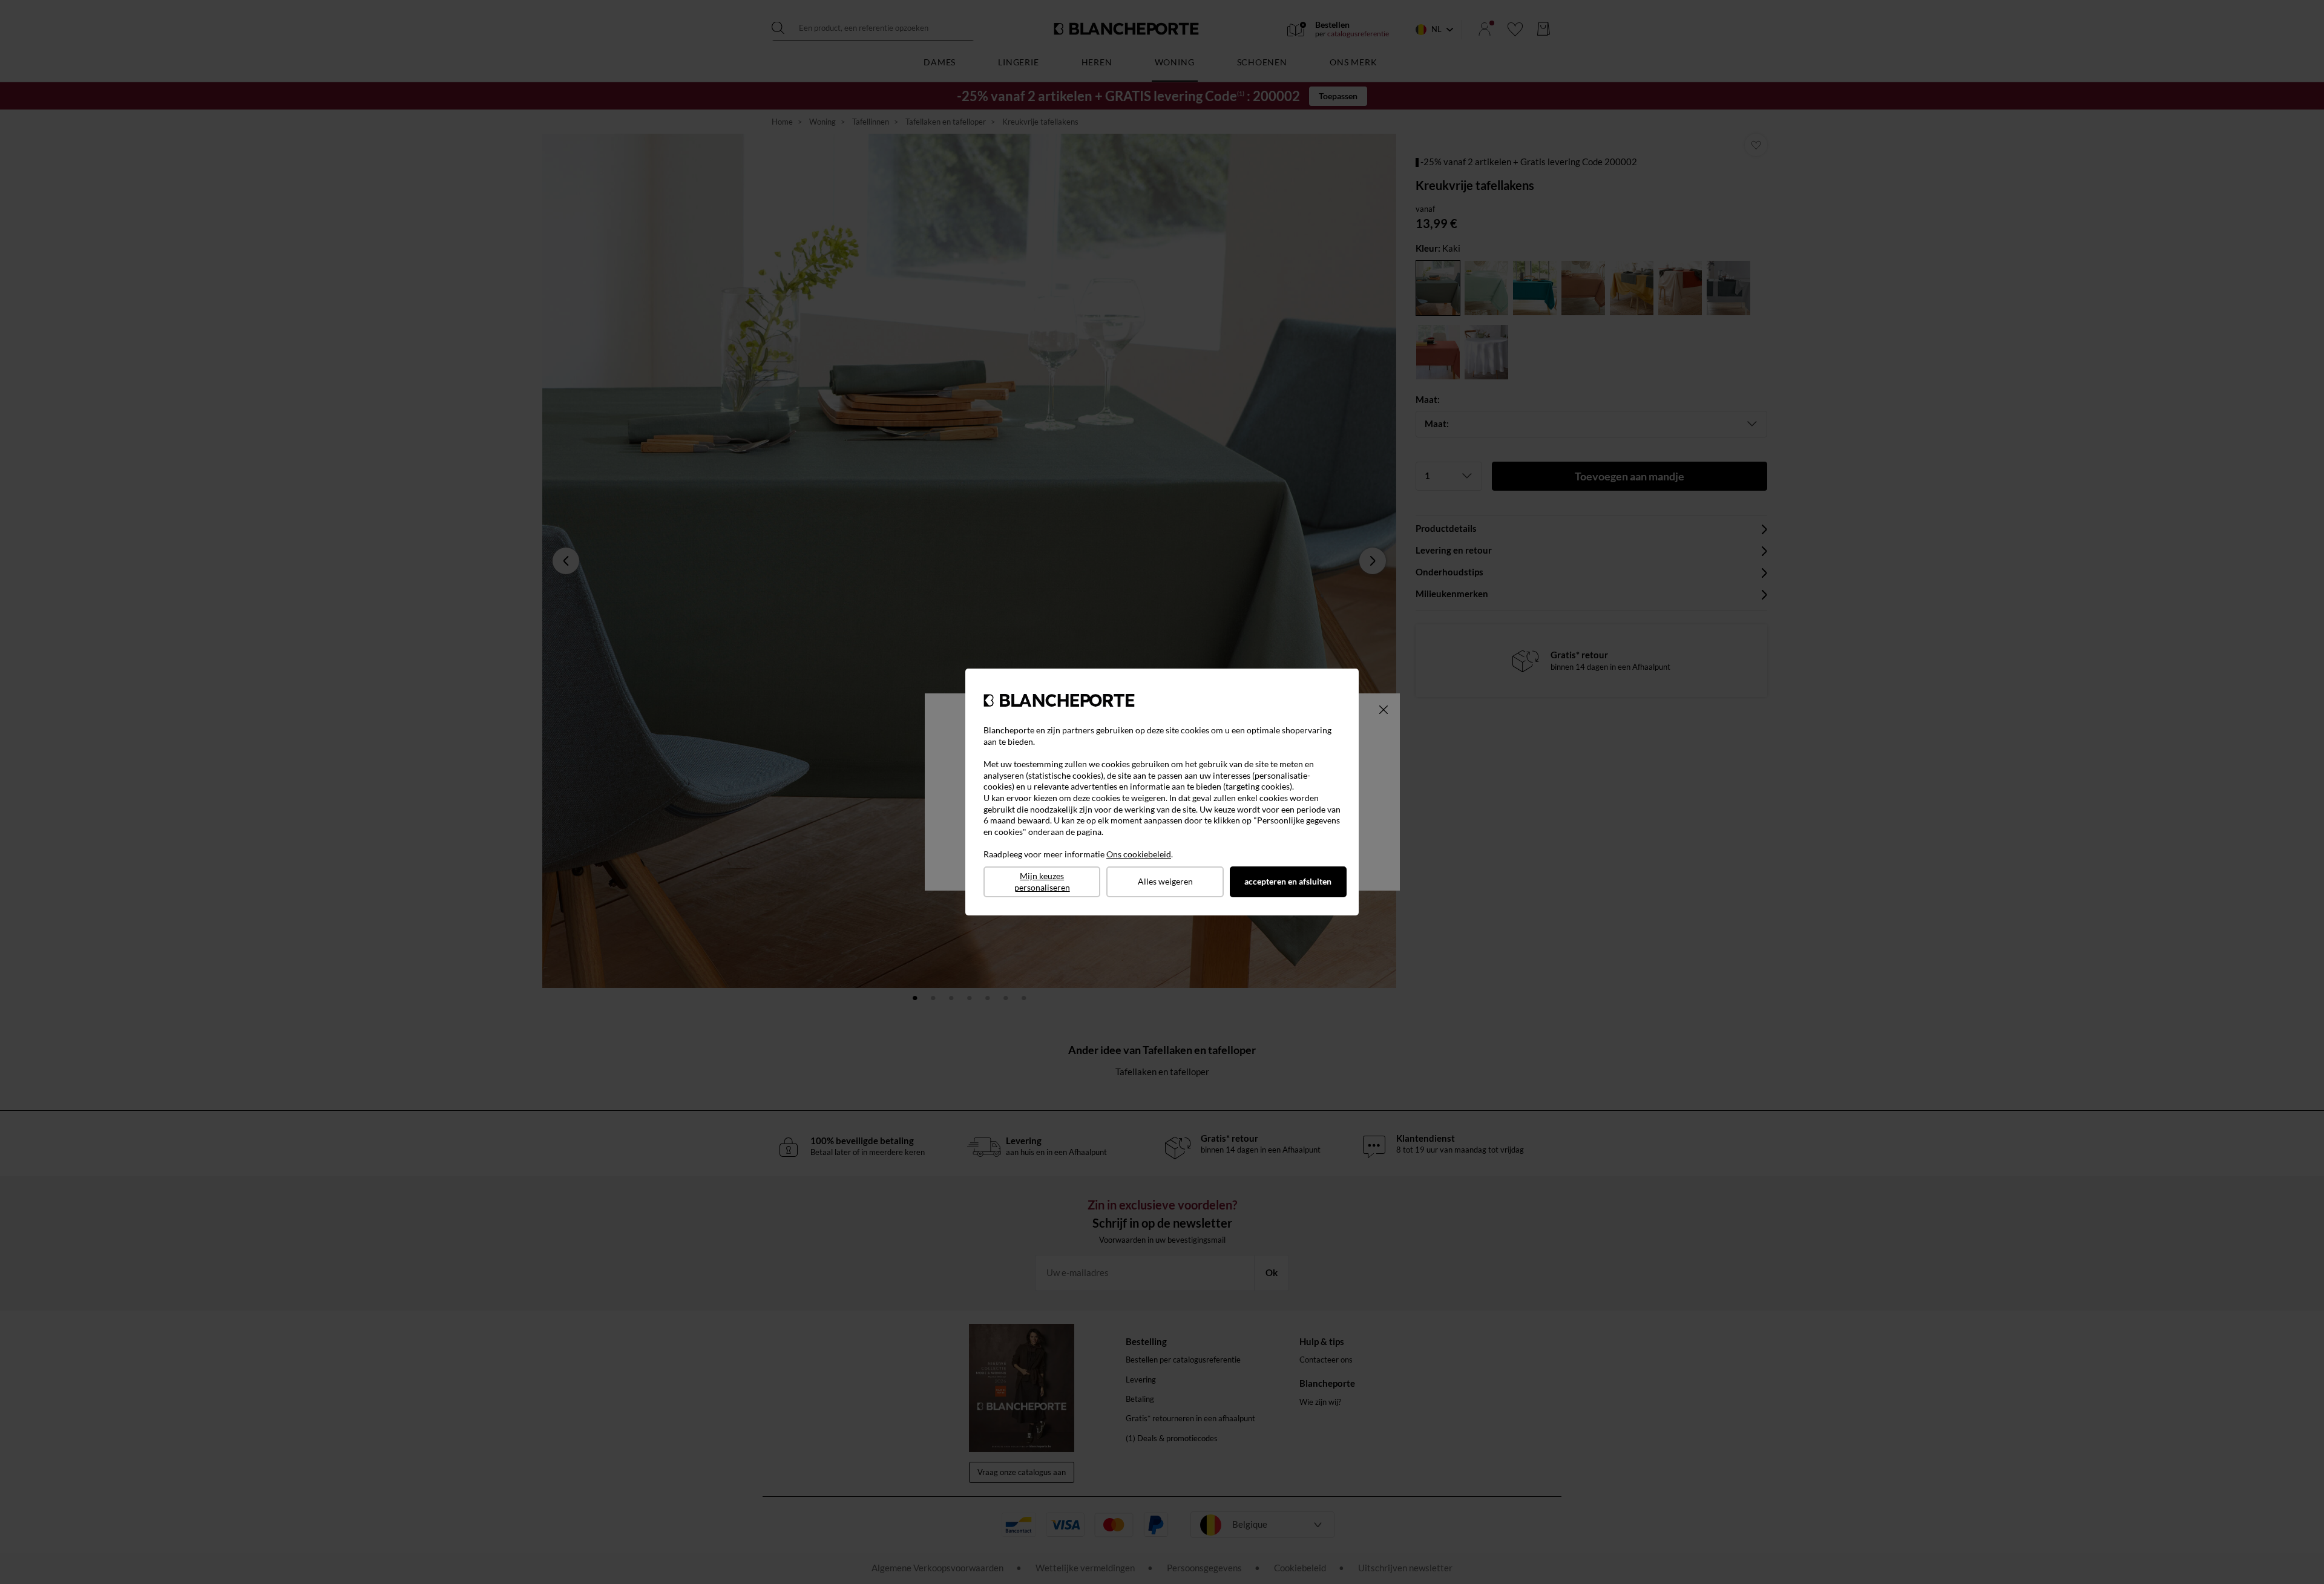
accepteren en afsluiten (1288, 881)
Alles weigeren (1165, 881)
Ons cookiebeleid (1139, 854)
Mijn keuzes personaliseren (1042, 882)
